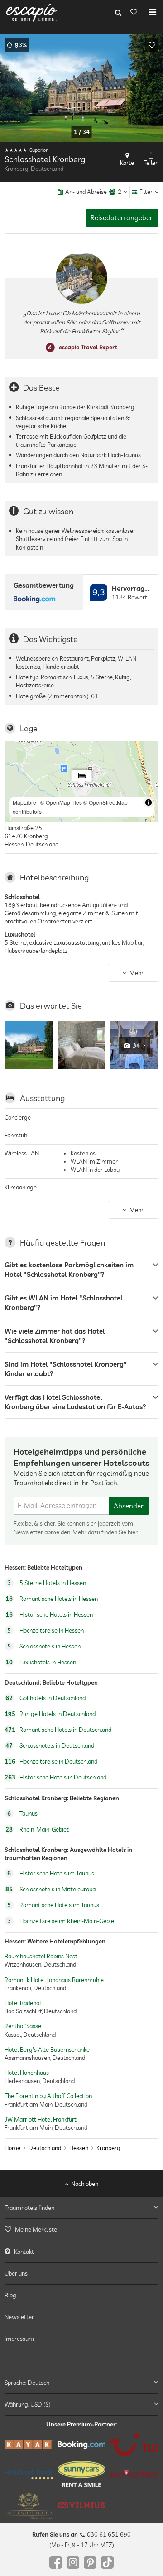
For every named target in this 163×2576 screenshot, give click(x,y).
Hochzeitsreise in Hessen (46, 1630)
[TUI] (134, 2445)
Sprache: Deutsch (27, 2383)
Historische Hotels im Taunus (51, 1873)
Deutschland (45, 2148)
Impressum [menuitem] (19, 2339)
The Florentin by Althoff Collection (48, 2096)
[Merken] (152, 45)
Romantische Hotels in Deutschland (58, 1730)
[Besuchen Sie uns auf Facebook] (56, 2562)
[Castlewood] (29, 2505)
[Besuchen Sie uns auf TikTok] (107, 2562)
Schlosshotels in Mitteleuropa (50, 1889)
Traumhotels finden (29, 2208)
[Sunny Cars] (82, 2474)
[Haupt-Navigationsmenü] (152, 12)
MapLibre (24, 802)
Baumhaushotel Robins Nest (41, 1956)
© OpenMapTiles (61, 802)
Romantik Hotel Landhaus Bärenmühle (54, 1980)
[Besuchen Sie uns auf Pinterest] (90, 2562)
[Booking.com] (82, 2445)
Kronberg (108, 2148)
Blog (10, 2295)
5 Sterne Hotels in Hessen (47, 1583)
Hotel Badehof (23, 2003)
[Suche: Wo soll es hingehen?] (118, 12)
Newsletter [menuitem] (19, 2317)
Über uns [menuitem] (16, 2273)
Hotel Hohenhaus (27, 2073)
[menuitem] (81, 2229)
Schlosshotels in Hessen (44, 1646)
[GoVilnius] (82, 2505)
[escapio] (32, 12)
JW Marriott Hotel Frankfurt (41, 2119)
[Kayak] (29, 2445)
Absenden (129, 1506)
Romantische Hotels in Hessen (52, 1599)
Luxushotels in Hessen (41, 1662)
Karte (127, 163)
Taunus (22, 1813)
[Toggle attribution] (149, 802)
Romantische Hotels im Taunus (53, 1905)
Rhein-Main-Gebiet (37, 1829)
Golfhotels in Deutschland (46, 1698)
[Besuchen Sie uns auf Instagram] (73, 2562)
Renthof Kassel (24, 2026)
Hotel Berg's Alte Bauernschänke (47, 2049)
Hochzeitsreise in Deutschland (51, 1762)
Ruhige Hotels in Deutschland (50, 1714)
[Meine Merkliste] (134, 12)
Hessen (79, 2148)
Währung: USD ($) (28, 2404)
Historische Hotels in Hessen (49, 1614)
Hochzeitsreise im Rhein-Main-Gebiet (62, 1921)
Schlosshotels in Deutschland (50, 1746)
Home (12, 2148)
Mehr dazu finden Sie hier (105, 1532)
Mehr (137, 973)
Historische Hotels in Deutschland (55, 1778)
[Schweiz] (134, 2474)
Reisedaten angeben (122, 218)
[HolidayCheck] (29, 2474)
